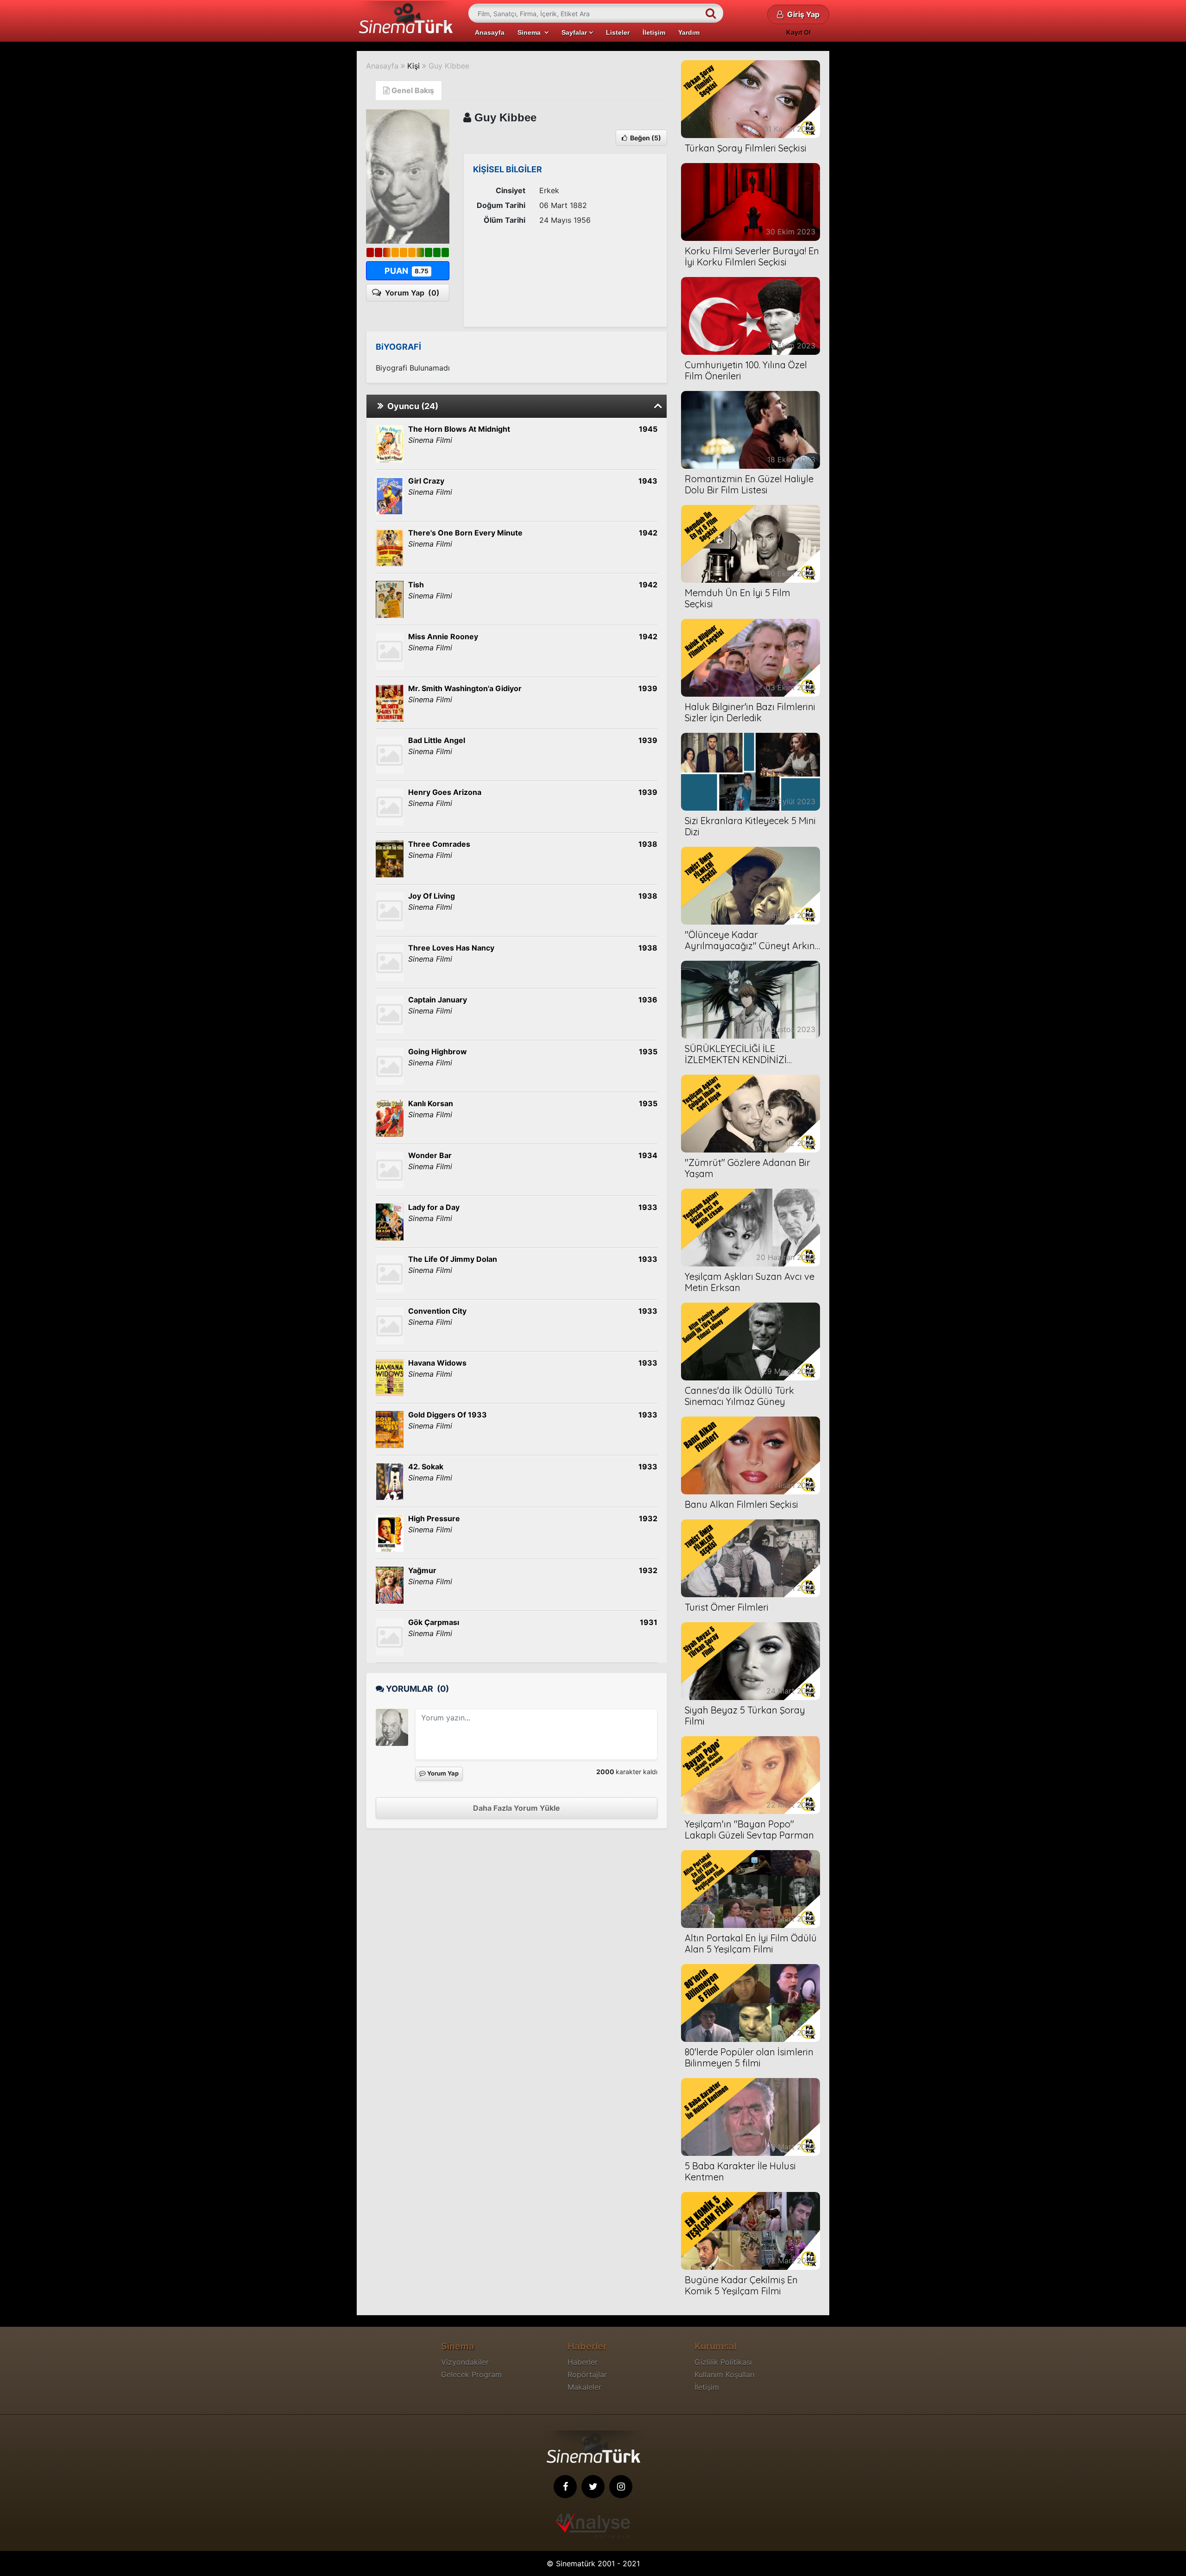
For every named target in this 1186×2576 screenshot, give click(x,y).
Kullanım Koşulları (725, 2374)
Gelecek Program (471, 2374)
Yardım (689, 32)
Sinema (531, 32)
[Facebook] (565, 2487)
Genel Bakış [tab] (412, 90)
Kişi (413, 66)
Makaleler (584, 2387)
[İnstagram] (621, 2487)
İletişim (654, 32)
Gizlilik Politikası (723, 2362)
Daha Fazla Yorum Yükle (517, 1808)
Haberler (583, 2362)
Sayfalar (575, 32)
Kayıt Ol (798, 32)
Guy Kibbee (449, 66)
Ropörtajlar (587, 2374)
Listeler (618, 32)
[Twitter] (593, 2487)
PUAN (407, 271)
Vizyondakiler (465, 2362)
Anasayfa (490, 32)
